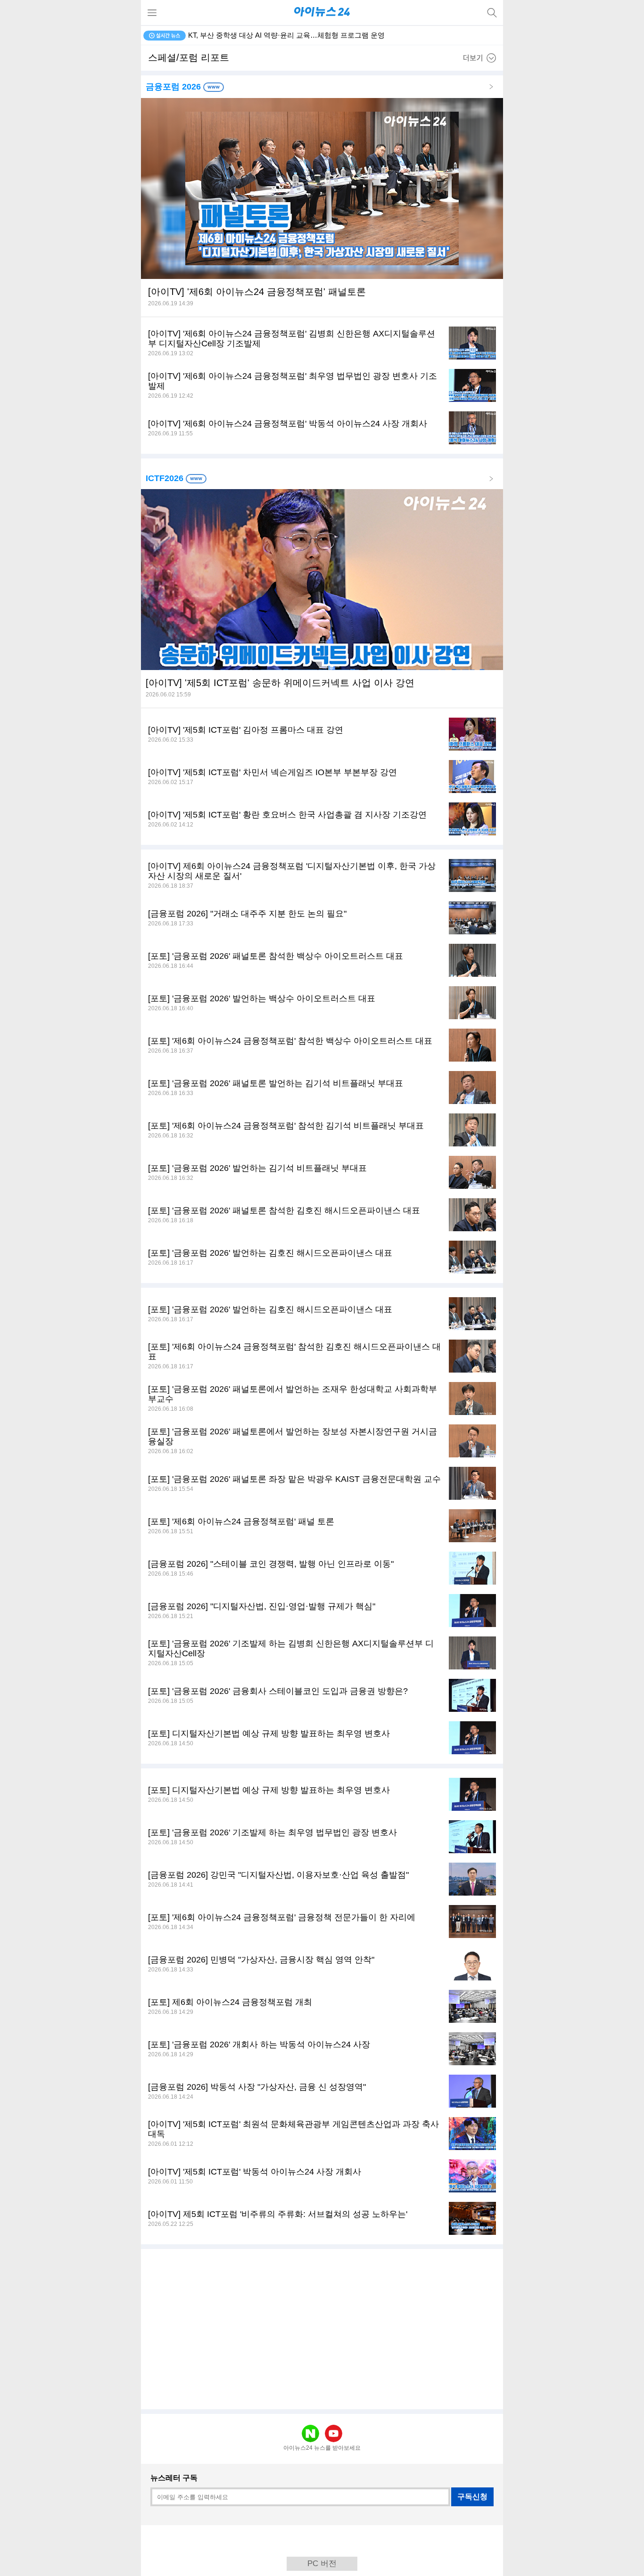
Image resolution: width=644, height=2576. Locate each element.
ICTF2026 (166, 478)
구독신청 (472, 2497)
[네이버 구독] (310, 2433)
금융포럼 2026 (174, 87)
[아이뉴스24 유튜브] (334, 2433)
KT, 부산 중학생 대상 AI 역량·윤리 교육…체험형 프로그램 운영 (286, 35)
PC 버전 (322, 2564)
